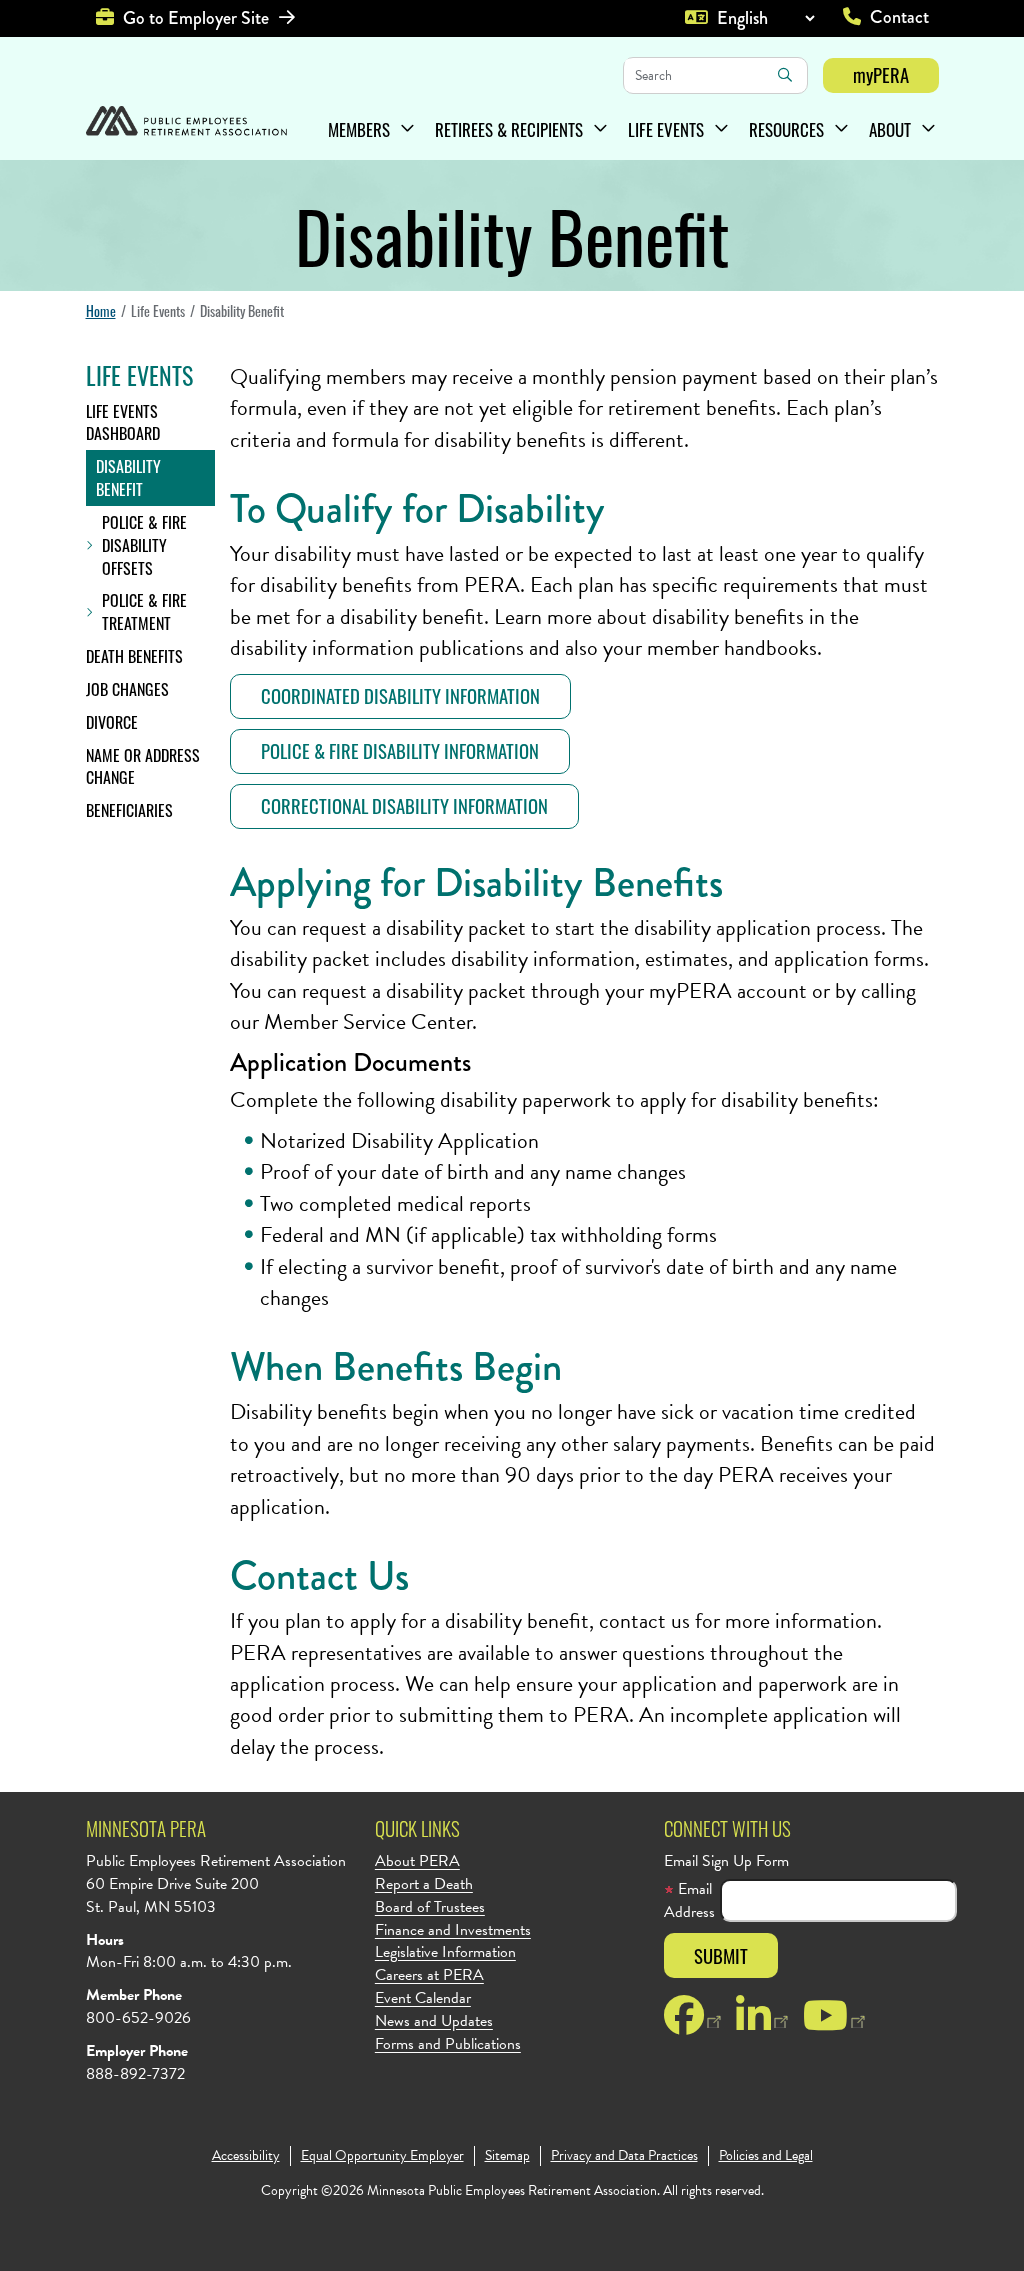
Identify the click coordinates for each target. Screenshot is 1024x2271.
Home (101, 310)
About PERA (417, 1861)
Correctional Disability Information (404, 805)
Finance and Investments (453, 1930)
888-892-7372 (135, 2074)
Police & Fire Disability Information (400, 750)
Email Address (689, 1901)
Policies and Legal (766, 2156)
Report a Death (424, 1884)
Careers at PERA (429, 1975)
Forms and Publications (448, 2044)
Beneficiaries (129, 810)
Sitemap (507, 2156)
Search (785, 75)
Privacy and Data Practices (624, 2156)
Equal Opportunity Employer (382, 2156)
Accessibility (246, 2156)
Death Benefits (134, 656)
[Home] (186, 123)
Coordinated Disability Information (400, 695)
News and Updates (434, 2021)
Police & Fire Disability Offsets (144, 545)
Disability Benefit (128, 477)
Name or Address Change (143, 766)
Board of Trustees (430, 1907)
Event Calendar (423, 1998)
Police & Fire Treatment (144, 611)
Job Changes (127, 689)
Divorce (112, 722)
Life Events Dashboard (123, 422)
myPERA (881, 74)
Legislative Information (445, 1952)
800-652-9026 (138, 2018)
